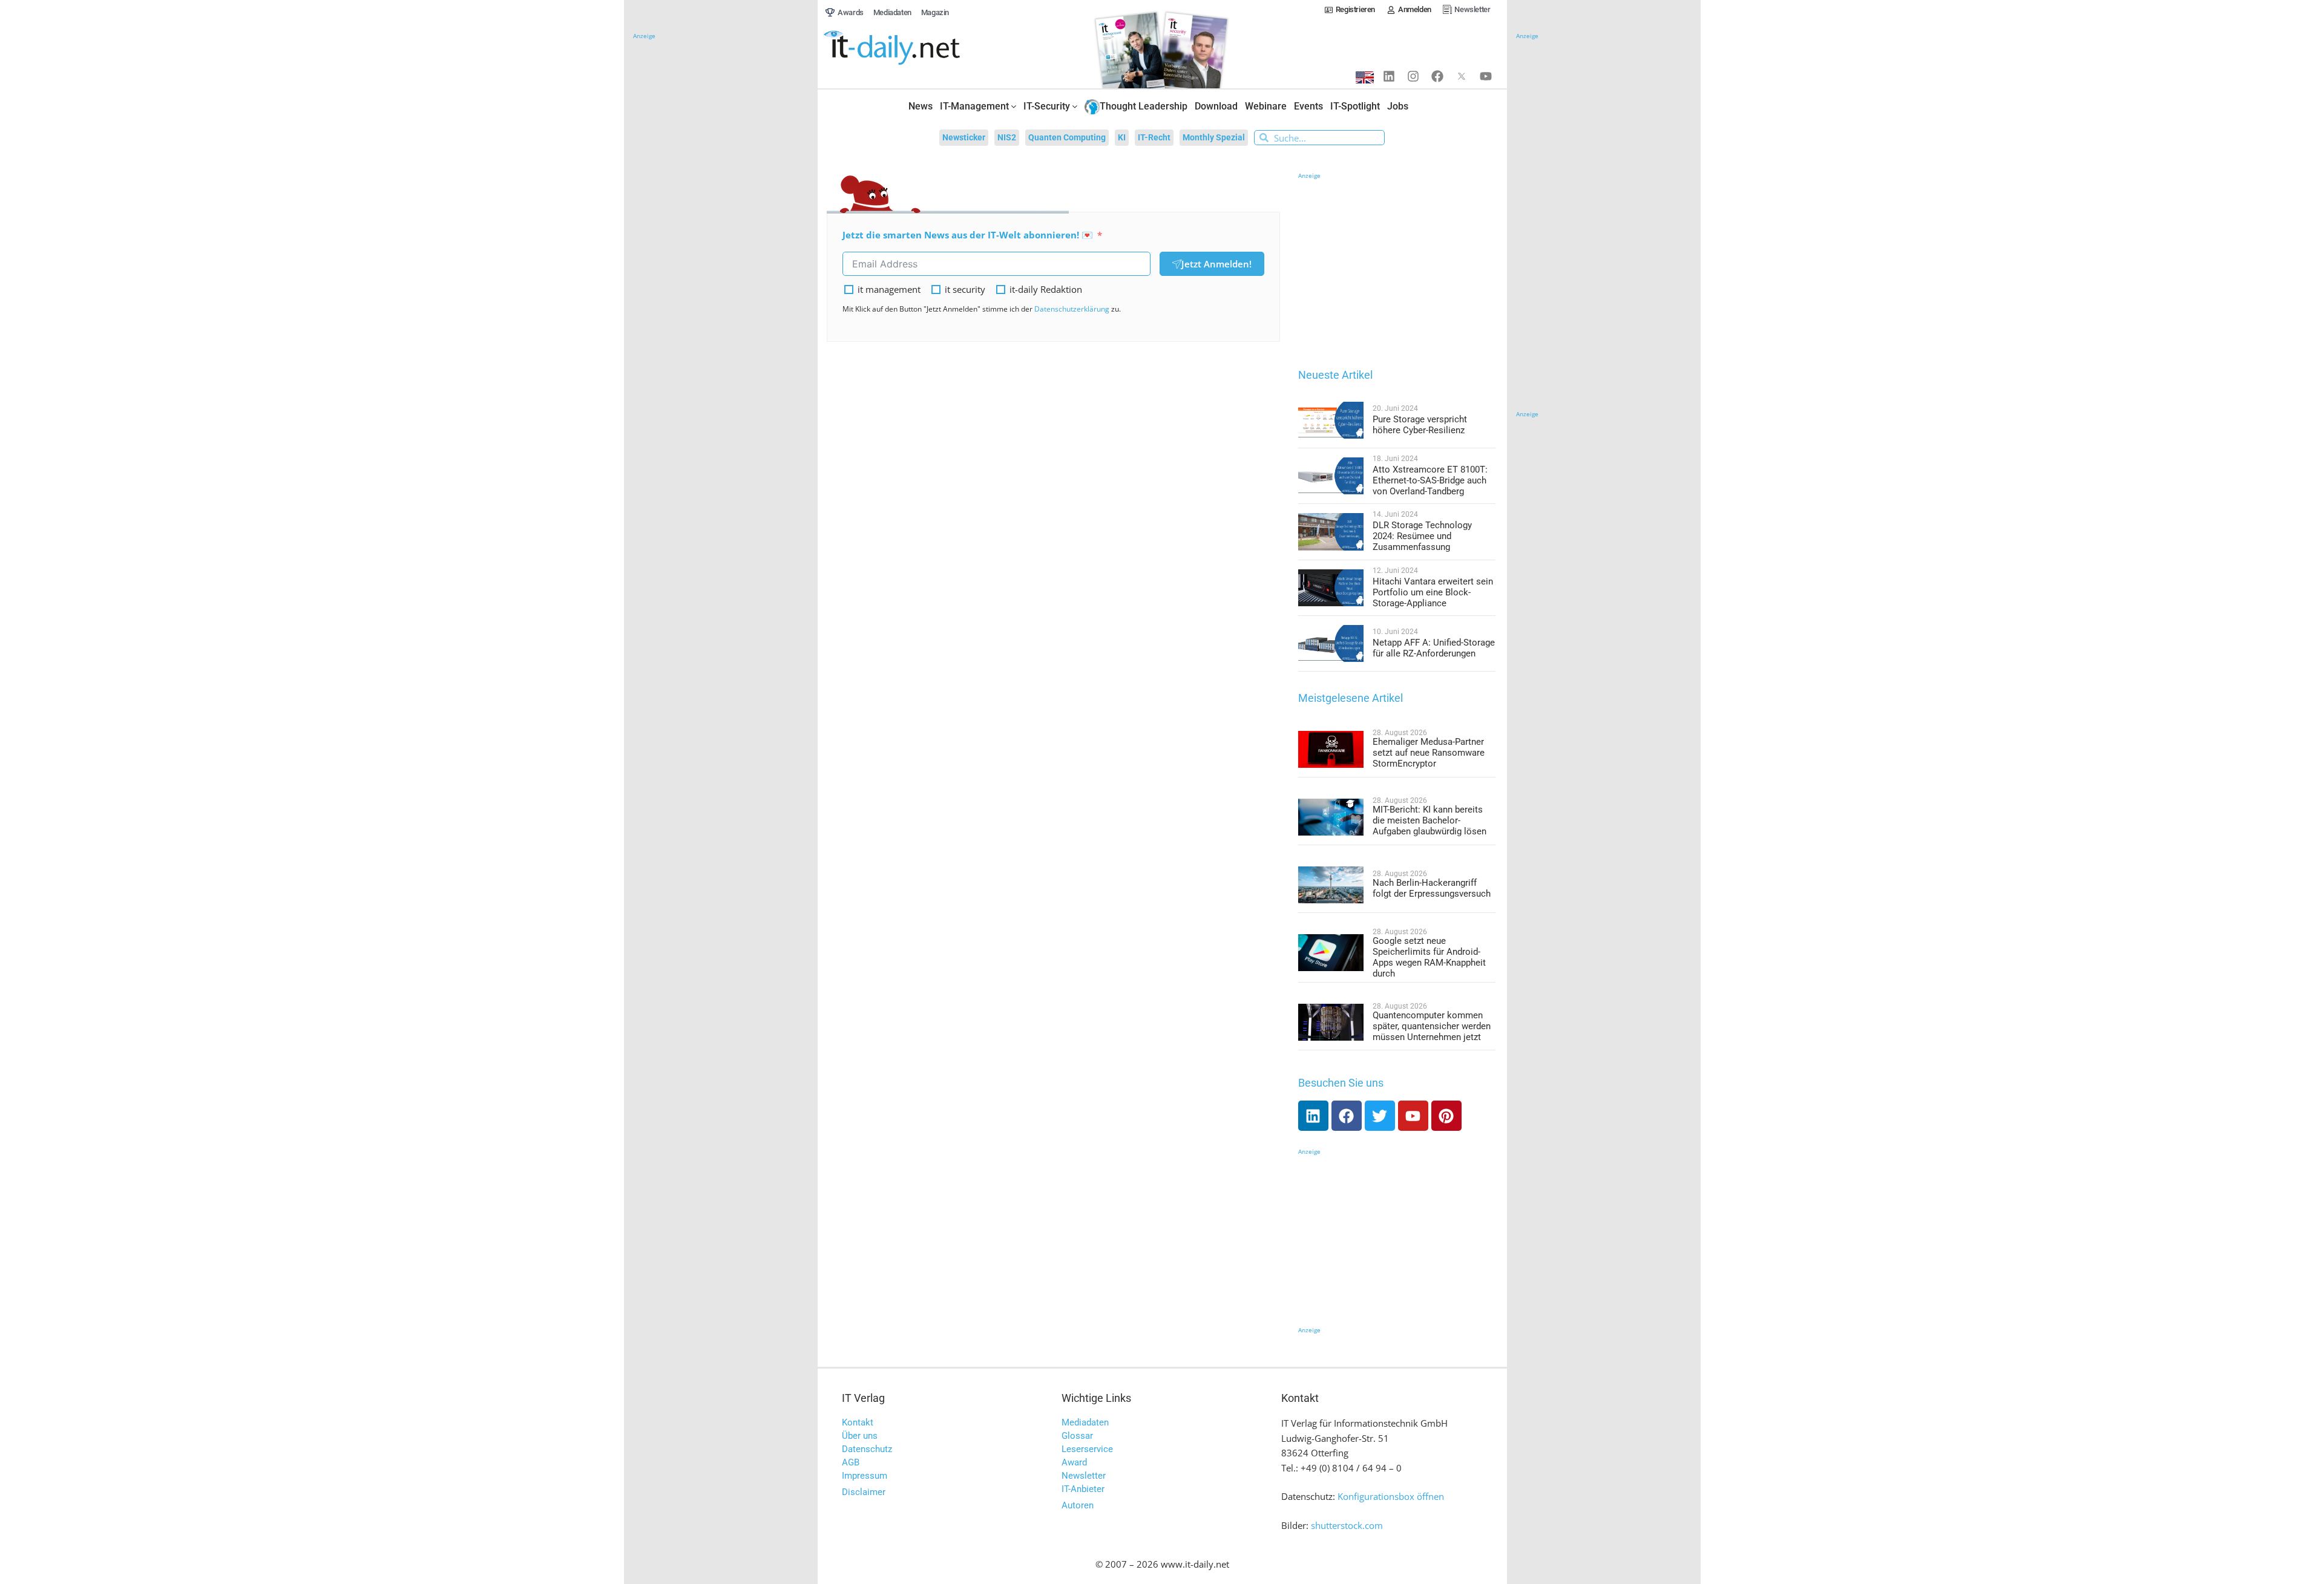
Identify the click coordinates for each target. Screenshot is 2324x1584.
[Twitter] (1380, 1116)
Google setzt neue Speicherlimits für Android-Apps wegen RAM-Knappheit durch (1429, 957)
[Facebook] (1437, 76)
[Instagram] (1413, 76)
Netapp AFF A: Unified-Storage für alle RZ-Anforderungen (1434, 648)
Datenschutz (867, 1449)
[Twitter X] (1462, 76)
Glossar (1077, 1436)
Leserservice (1087, 1449)
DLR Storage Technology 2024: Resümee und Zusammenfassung (1422, 536)
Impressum (865, 1476)
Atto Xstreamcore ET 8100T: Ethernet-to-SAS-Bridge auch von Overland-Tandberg (1430, 480)
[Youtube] (1486, 76)
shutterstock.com (1347, 1525)
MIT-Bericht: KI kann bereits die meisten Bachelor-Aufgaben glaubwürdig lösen (1430, 820)
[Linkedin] (1389, 76)
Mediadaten (1085, 1422)
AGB (851, 1462)
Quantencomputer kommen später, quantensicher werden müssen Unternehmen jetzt (1432, 1026)
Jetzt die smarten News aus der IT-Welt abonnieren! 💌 (968, 235)
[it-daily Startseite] (914, 48)
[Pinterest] (1446, 1116)
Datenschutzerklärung (1072, 309)
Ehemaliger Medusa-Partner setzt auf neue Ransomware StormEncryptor (1429, 753)
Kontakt (858, 1422)
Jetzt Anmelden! (1216, 264)
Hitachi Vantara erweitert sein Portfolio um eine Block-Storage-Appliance (1433, 592)
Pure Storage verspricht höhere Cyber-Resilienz (1420, 425)
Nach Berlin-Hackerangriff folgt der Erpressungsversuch (1432, 888)
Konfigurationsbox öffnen (1391, 1496)
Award (1074, 1462)
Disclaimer (864, 1492)
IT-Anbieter (1083, 1489)
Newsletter (1084, 1476)
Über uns (860, 1436)
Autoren (1078, 1505)
